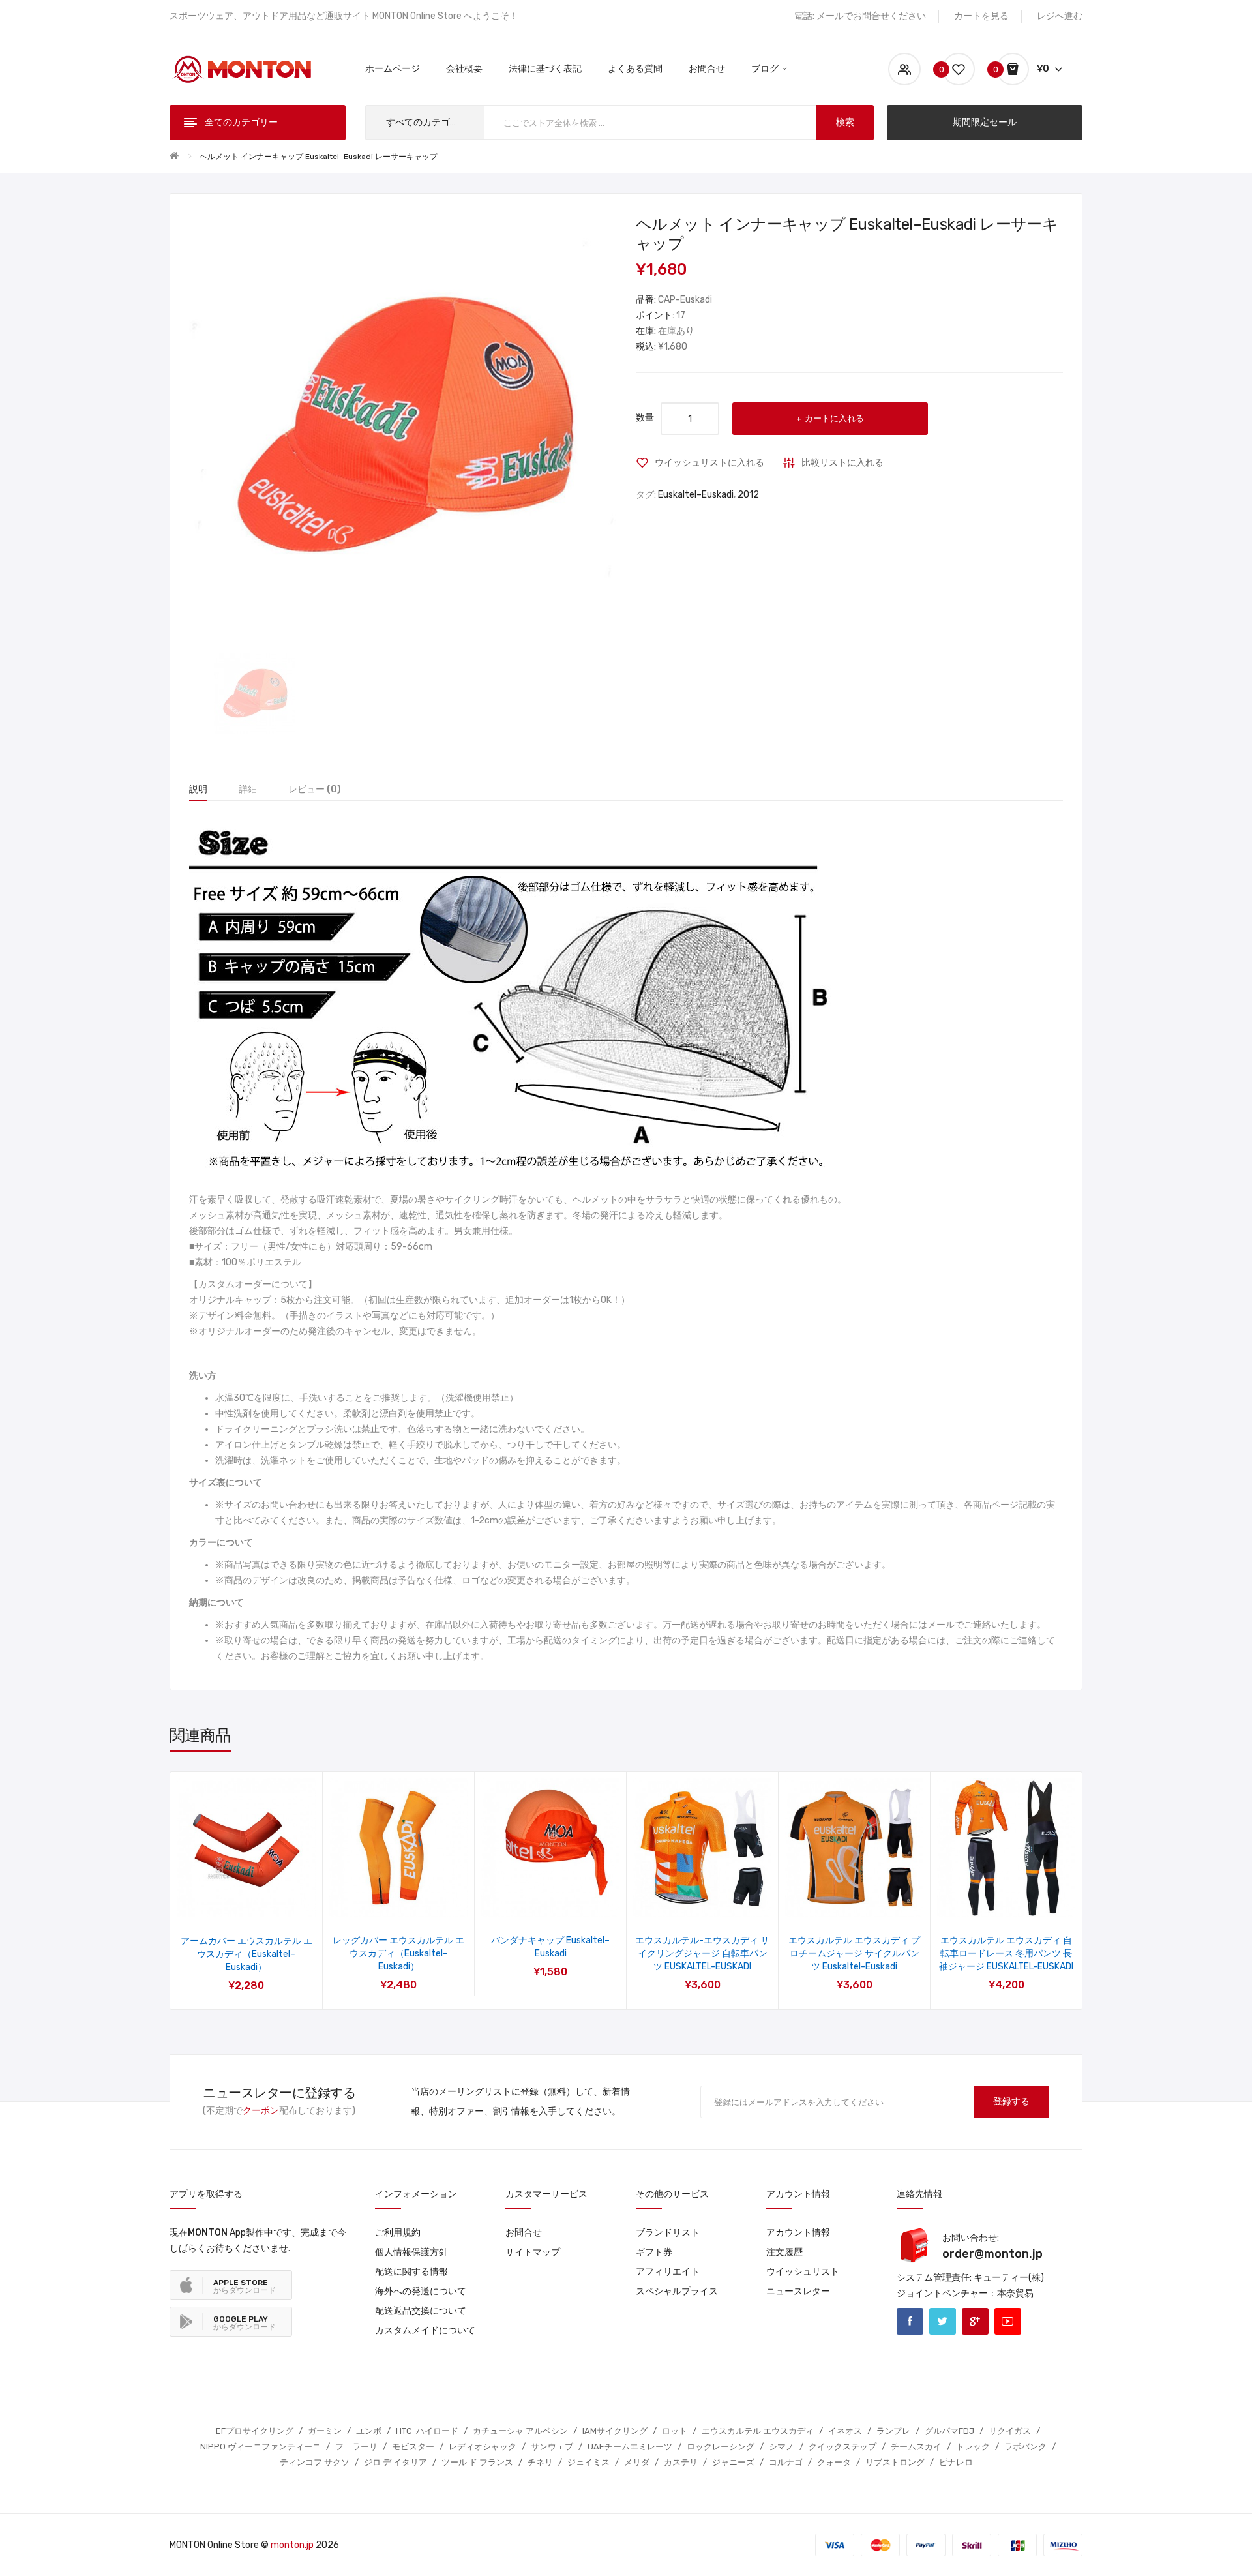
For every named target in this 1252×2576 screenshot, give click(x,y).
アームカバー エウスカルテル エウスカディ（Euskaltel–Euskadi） (246, 1954)
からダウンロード (245, 2286)
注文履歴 (784, 2252)
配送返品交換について (421, 2311)
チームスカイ (916, 2447)
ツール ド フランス (477, 2462)
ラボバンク (1025, 2447)
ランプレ (893, 2431)
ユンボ (369, 2431)
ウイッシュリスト (803, 2272)
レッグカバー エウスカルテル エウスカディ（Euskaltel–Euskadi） (398, 1954)
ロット (675, 2431)
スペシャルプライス (677, 2291)
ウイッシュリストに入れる (709, 463)
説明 (198, 789)
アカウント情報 (798, 2233)
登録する (1011, 2102)
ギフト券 (654, 2252)
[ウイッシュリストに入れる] (229, 1901)
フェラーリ (356, 2447)
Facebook (910, 2321)
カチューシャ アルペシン (520, 2431)
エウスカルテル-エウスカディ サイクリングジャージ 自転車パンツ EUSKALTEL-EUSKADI (702, 1954)
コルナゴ (786, 2462)
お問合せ (524, 2233)
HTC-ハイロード (427, 2431)
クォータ (834, 2462)
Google (975, 2321)
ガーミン (325, 2431)
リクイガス (1010, 2431)
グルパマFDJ (949, 2431)
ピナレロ (956, 2462)
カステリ (681, 2462)
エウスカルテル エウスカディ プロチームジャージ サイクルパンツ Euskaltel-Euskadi (854, 1954)
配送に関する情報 (411, 2272)
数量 (645, 418)
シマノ (782, 2447)
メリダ (637, 2462)
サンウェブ (552, 2447)
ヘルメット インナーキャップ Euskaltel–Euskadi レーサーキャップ (319, 157)
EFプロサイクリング (255, 2431)
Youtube (1008, 2321)
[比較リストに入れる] (264, 1901)
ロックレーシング (721, 2447)
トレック (973, 2447)
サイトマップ (533, 2252)
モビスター (413, 2447)
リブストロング (895, 2462)
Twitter (943, 2321)
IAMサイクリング (615, 2431)
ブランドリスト (668, 2233)
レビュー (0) (315, 789)
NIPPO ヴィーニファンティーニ (261, 2447)
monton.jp (292, 2545)
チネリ (540, 2462)
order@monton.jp (992, 2254)
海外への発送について (421, 2291)
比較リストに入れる (842, 463)
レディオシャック (483, 2447)
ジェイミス (589, 2462)
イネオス (845, 2431)
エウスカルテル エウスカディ (758, 2431)
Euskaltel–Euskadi (696, 495)
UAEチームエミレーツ (630, 2447)
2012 (748, 495)
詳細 (248, 789)
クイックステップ (842, 2447)
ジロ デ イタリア (395, 2462)
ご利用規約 (398, 2233)
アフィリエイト (668, 2272)
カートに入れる (834, 418)
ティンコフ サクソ (315, 2462)
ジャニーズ (733, 2462)
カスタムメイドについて (425, 2330)
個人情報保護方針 (411, 2252)
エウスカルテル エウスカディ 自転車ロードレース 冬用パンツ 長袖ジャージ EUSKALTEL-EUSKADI (1006, 1954)
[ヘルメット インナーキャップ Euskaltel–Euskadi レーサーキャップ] (255, 694)
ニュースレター (798, 2291)
